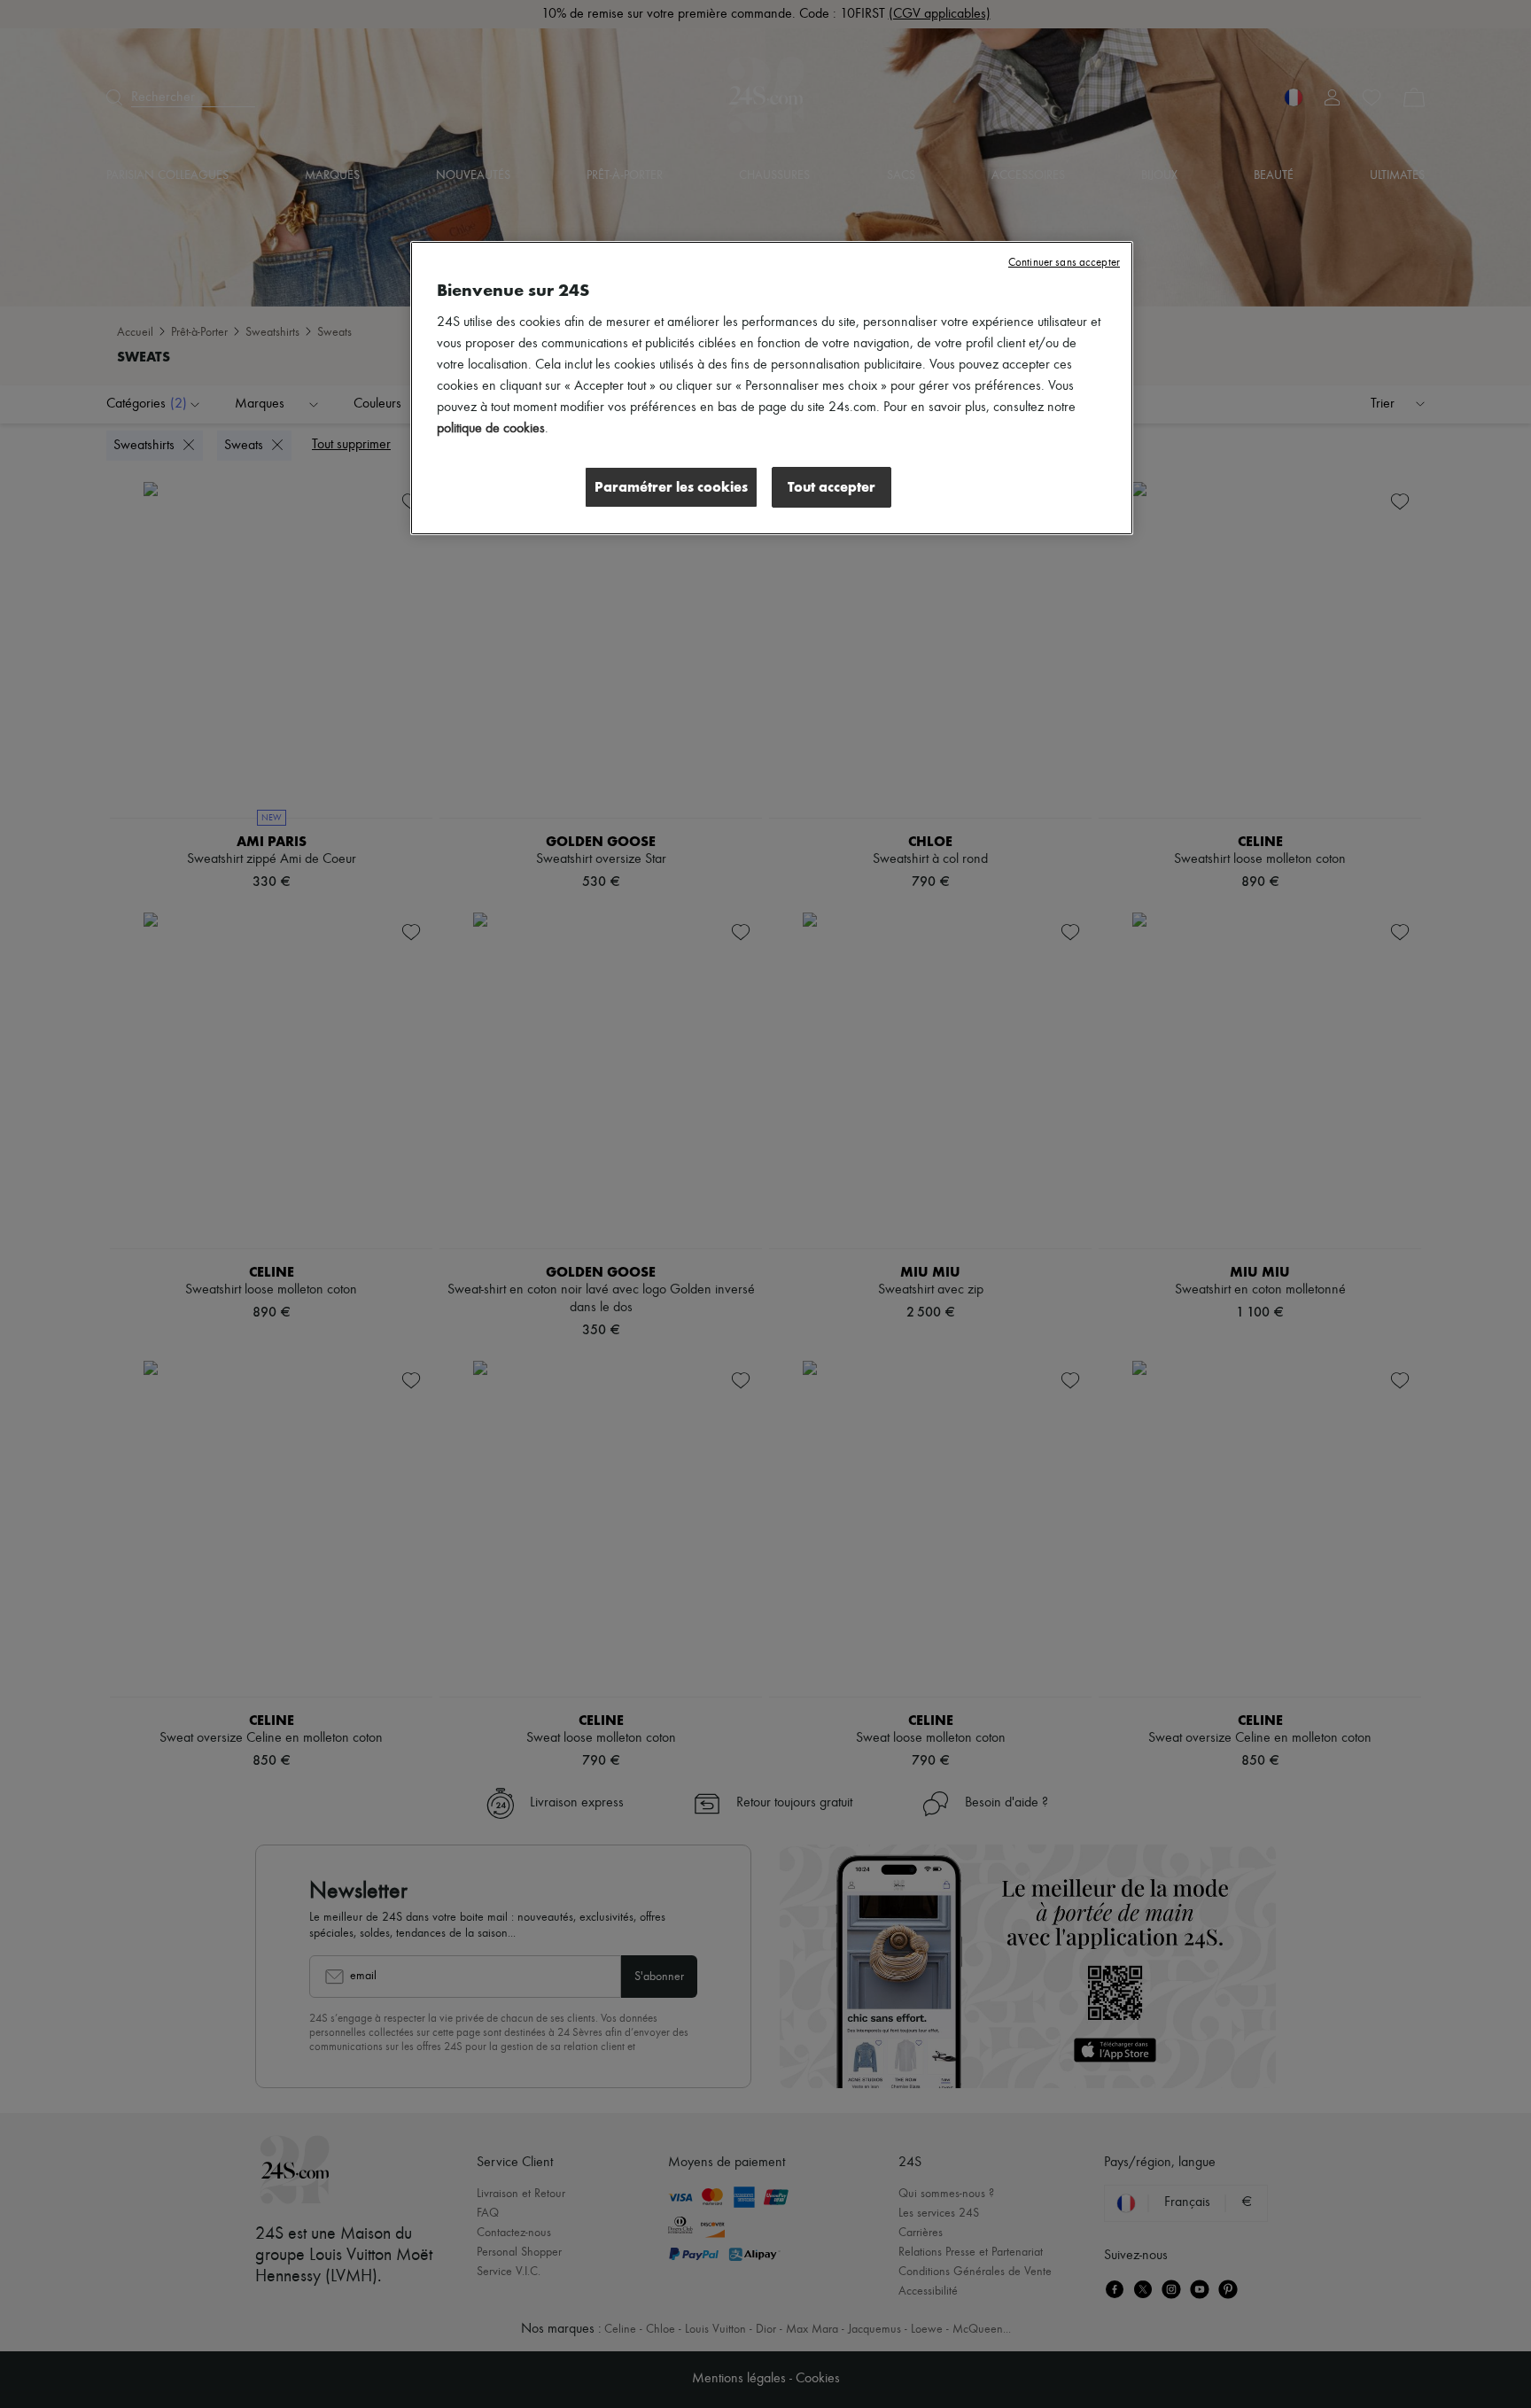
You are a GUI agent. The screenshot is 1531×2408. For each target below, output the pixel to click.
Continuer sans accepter (1064, 263)
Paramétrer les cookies (671, 487)
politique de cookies (491, 429)
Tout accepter (832, 487)
